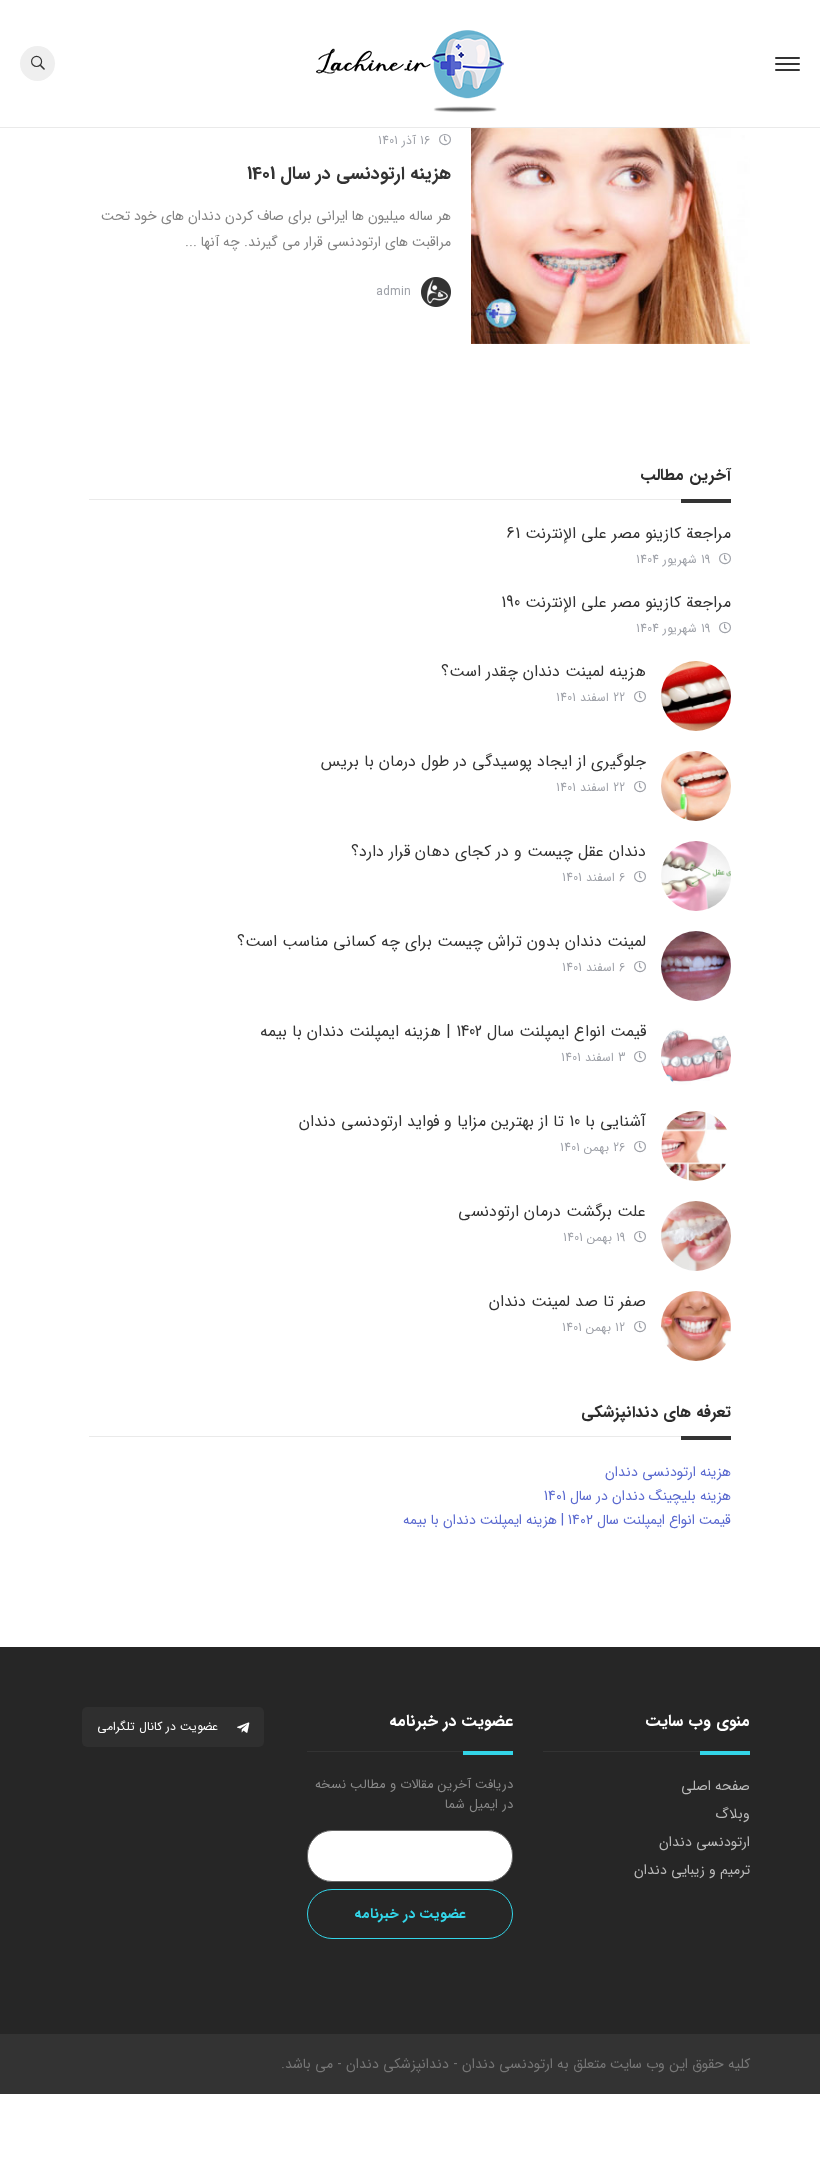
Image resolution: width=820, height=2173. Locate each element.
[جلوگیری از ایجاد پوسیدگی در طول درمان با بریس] (696, 786)
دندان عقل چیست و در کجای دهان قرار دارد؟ (498, 851)
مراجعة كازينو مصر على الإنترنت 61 (618, 533)
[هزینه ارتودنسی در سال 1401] (610, 236)
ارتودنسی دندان (704, 1842)
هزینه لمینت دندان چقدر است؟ (543, 671)
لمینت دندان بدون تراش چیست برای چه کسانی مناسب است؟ (441, 941)
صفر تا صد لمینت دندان (567, 1301)
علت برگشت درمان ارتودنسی (552, 1211)
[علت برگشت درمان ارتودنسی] (696, 1236)
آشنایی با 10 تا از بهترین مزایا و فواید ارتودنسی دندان (472, 1121)
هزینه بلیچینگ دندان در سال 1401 (637, 1496)
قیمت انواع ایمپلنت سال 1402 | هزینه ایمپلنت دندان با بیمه (453, 1031)
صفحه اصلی (715, 1786)
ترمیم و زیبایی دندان (692, 1870)
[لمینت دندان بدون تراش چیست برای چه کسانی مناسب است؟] (696, 966)
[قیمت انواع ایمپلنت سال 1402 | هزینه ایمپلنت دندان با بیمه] (696, 1056)
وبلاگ (732, 1814)
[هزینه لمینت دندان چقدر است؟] (696, 696)
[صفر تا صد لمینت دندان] (696, 1326)
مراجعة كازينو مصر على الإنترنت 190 (616, 602)
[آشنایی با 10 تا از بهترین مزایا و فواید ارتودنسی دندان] (696, 1146)
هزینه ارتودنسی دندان (668, 1472)
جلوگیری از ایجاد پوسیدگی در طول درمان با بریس (483, 761)
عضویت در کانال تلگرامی (159, 1726)
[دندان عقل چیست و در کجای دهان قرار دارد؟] (696, 876)
